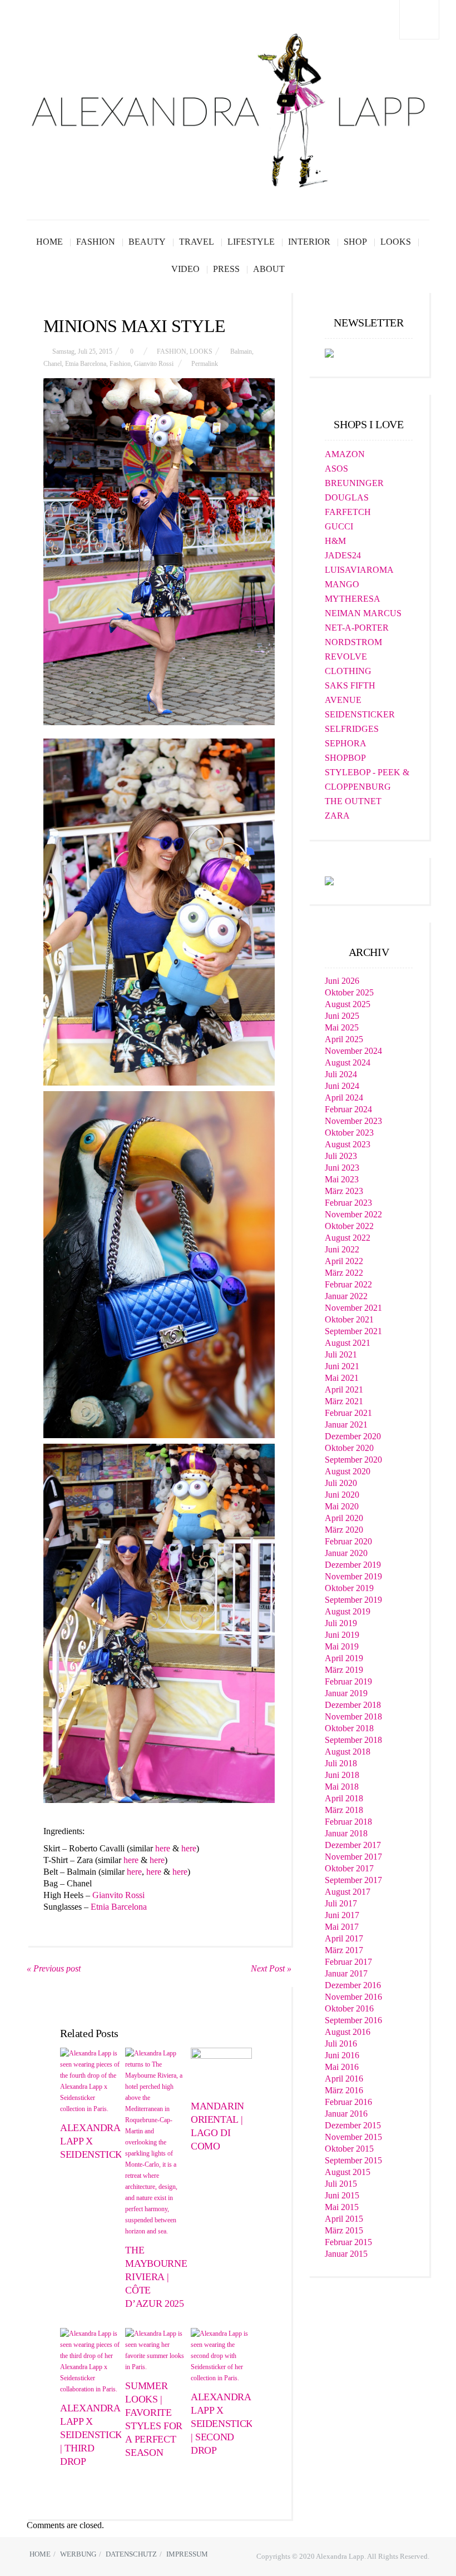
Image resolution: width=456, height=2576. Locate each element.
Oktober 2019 (349, 1588)
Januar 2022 (346, 1296)
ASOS (336, 469)
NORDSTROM (353, 642)
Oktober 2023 (349, 1133)
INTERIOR (309, 242)
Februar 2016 (348, 2102)
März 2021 (344, 1401)
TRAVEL (197, 242)
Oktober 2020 (349, 1448)
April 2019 (344, 1658)
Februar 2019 (348, 1681)
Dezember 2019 (353, 1565)
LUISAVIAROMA (359, 570)
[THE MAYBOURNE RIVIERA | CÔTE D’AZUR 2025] (156, 2142)
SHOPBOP (345, 758)
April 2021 (344, 1389)
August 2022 (348, 1238)
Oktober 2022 (349, 1226)
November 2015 (353, 2137)
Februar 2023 (348, 1203)
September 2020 (353, 1460)
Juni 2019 (342, 1635)
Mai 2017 (342, 1927)
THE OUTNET (353, 801)
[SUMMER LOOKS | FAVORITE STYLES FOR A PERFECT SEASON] (156, 2350)
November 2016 (353, 1997)
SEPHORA (346, 743)
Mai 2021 (342, 1378)
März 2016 (344, 2090)
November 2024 (353, 1051)
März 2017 (344, 1950)
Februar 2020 (348, 1541)
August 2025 (348, 1004)
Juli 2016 (341, 2044)
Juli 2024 (341, 1074)
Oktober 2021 (349, 1319)
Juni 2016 (342, 2055)
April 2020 (344, 1518)
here (163, 1848)
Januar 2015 (346, 2254)
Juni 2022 (342, 1249)
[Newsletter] (329, 352)
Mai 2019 (342, 1646)
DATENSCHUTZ (131, 2554)
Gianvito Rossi (154, 364)
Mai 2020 (342, 1506)
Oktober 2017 (349, 1868)
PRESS (226, 269)
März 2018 (344, 1810)
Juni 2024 (342, 1086)
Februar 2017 (348, 1962)
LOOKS (396, 242)
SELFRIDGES (352, 729)
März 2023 (344, 1191)
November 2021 (353, 1308)
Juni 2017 (342, 1915)
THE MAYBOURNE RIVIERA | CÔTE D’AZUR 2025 (156, 2277)
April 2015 (344, 2219)
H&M (335, 541)
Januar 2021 (346, 1425)
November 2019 (353, 1576)
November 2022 (353, 1214)
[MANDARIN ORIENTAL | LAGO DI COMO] (221, 2070)
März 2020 (344, 1530)
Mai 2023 (342, 1179)
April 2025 (344, 1039)
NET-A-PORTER (357, 628)
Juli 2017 (341, 1903)
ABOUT (269, 269)
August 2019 (348, 1611)
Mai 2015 (342, 2207)
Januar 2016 (346, 2114)
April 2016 (344, 2079)
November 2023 (353, 1121)
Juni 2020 (342, 1495)
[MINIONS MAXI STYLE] (159, 552)
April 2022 (344, 1261)
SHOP (355, 242)
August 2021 (348, 1343)
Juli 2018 (341, 1763)
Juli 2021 (341, 1354)
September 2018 (353, 1740)
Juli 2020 (341, 1483)
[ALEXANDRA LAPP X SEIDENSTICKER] (91, 2081)
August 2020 (348, 1471)
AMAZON (345, 454)
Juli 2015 (341, 2184)
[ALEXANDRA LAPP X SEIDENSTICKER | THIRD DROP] (91, 2361)
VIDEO (185, 269)
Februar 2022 (348, 1284)
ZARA (337, 816)
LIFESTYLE (251, 242)
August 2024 (348, 1062)
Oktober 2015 (349, 2149)
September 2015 (353, 2160)
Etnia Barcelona (86, 364)
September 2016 (353, 2020)
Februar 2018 (348, 1822)
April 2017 (344, 1938)
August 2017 (348, 1892)
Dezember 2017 (353, 1845)
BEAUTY (147, 242)
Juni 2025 (342, 1016)
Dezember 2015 (353, 2125)
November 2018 (353, 1716)
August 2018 (348, 1752)
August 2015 (348, 2172)
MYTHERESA (353, 599)
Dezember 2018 (353, 1705)
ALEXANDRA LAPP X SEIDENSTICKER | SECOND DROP (228, 2424)
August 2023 (348, 1144)
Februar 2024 (348, 1109)
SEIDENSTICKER (360, 714)
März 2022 (344, 1273)
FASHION (96, 242)
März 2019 (344, 1670)
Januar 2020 (346, 1553)
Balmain (241, 351)
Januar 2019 (346, 1693)
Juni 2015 (342, 2195)
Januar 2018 (346, 1833)
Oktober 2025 (349, 992)
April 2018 (344, 1798)
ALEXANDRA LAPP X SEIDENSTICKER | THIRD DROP (97, 2435)
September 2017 (353, 1880)
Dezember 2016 (353, 1985)
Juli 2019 (341, 1623)
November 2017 (353, 1857)
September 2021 (353, 1331)
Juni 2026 (342, 981)
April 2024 (344, 1098)
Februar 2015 (348, 2242)
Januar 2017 (346, 1973)
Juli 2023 (341, 1156)
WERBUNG (78, 2554)
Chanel (53, 364)
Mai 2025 (342, 1027)
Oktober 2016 (349, 2008)
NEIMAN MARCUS (363, 613)
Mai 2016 (342, 2067)
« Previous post (54, 1968)
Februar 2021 (348, 1413)
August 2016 (348, 2032)
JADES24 (343, 555)
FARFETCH (348, 512)
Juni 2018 (342, 1775)
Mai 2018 (342, 1787)
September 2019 (353, 1600)
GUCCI (339, 526)
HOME (49, 242)
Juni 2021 (342, 1366)
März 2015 (344, 2230)
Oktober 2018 (349, 1728)
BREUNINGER (354, 483)
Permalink (205, 364)
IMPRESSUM (187, 2554)
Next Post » (271, 1968)
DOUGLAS (347, 497)
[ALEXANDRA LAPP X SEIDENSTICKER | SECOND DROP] (221, 2356)
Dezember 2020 (353, 1436)
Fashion (120, 364)
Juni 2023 (342, 1168)
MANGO (342, 584)
